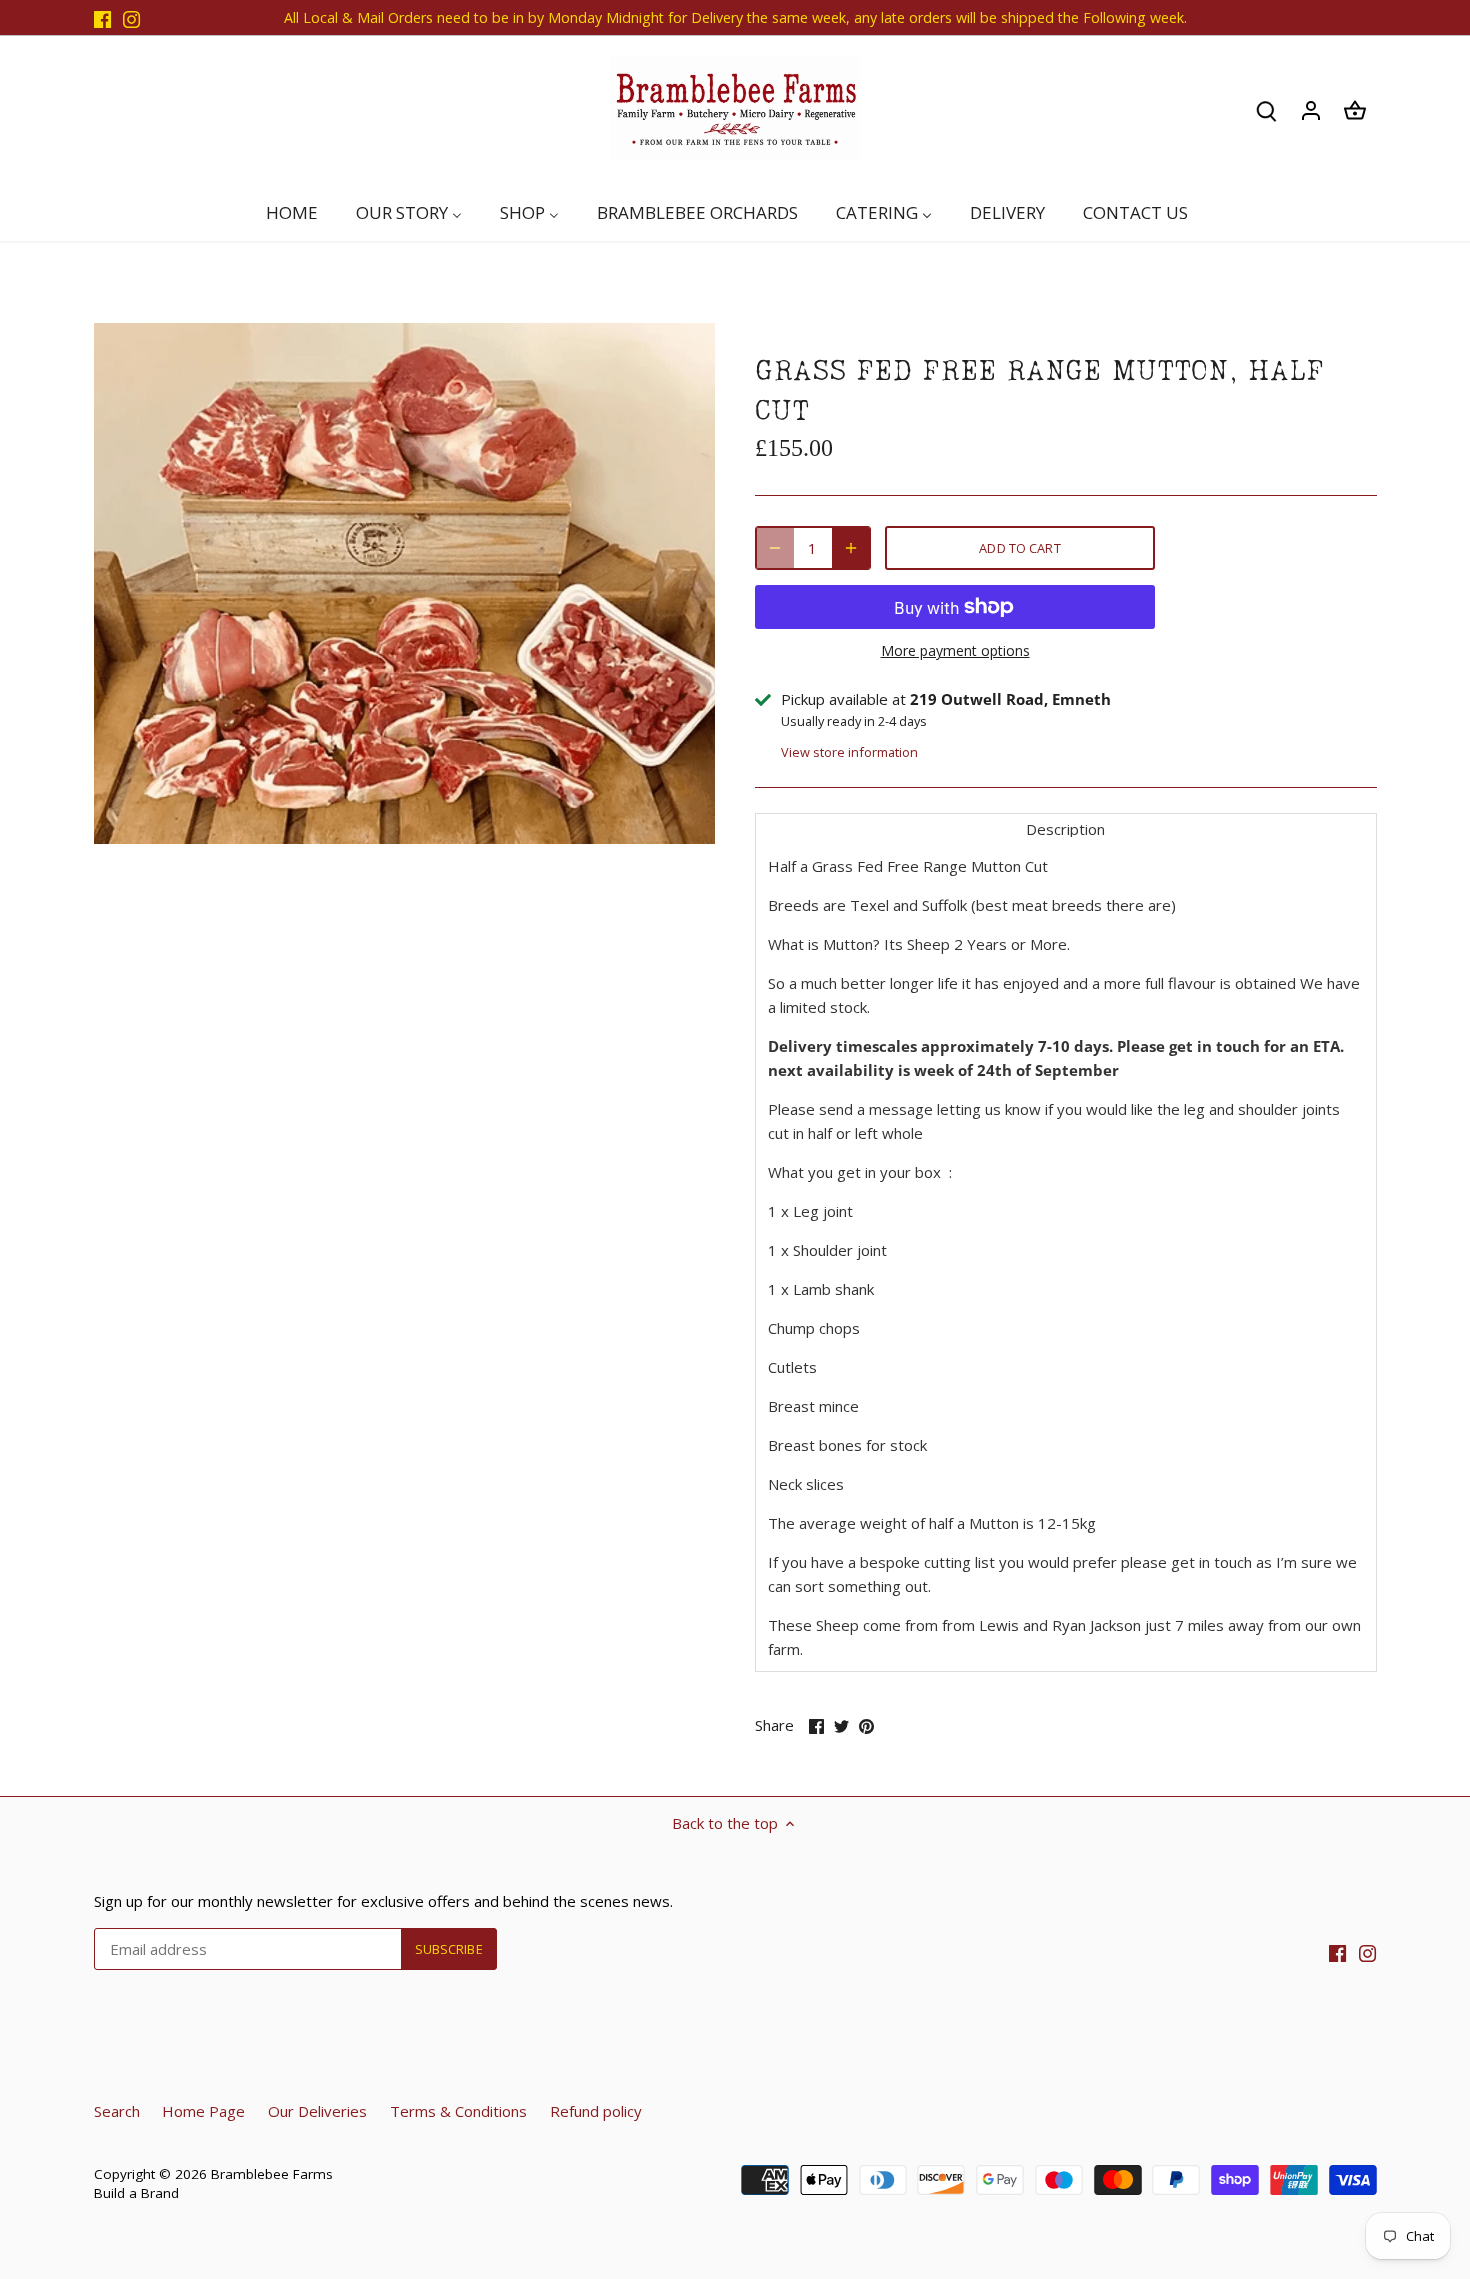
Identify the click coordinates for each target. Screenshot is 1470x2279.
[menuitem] (300, 212)
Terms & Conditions (458, 2111)
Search (117, 2111)
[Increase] (851, 548)
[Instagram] (131, 17)
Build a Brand (136, 2193)
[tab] (1066, 828)
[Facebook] (102, 17)
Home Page (203, 2111)
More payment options (955, 650)
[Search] (1267, 110)
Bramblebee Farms (272, 2174)
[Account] (1311, 110)
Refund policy (596, 2111)
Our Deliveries (317, 2111)
